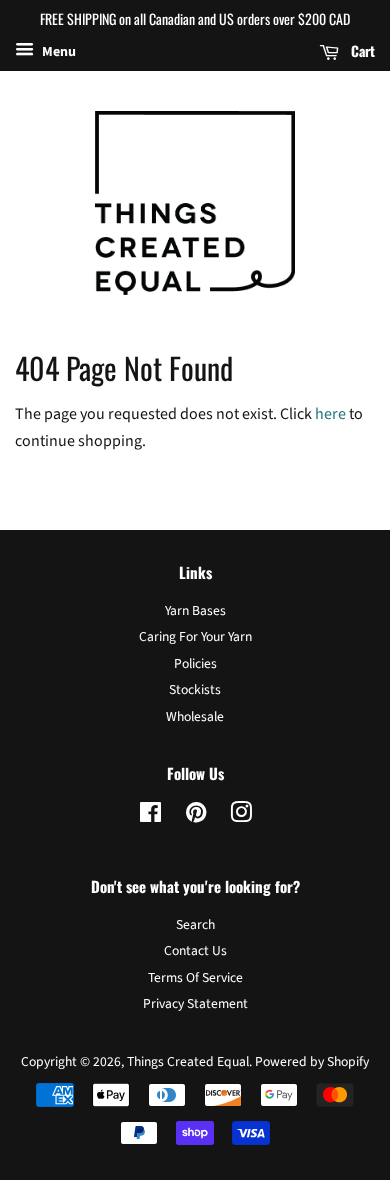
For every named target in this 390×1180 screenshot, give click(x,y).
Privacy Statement (195, 1003)
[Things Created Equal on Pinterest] (196, 816)
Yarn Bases (195, 610)
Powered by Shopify (312, 1061)
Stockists (195, 689)
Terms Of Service (195, 977)
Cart (361, 50)
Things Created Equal (188, 1061)
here (330, 414)
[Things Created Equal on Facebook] (150, 816)
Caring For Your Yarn (195, 636)
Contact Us (195, 950)
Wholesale (195, 716)
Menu (57, 52)
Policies (195, 663)
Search (195, 924)
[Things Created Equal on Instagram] (241, 816)
